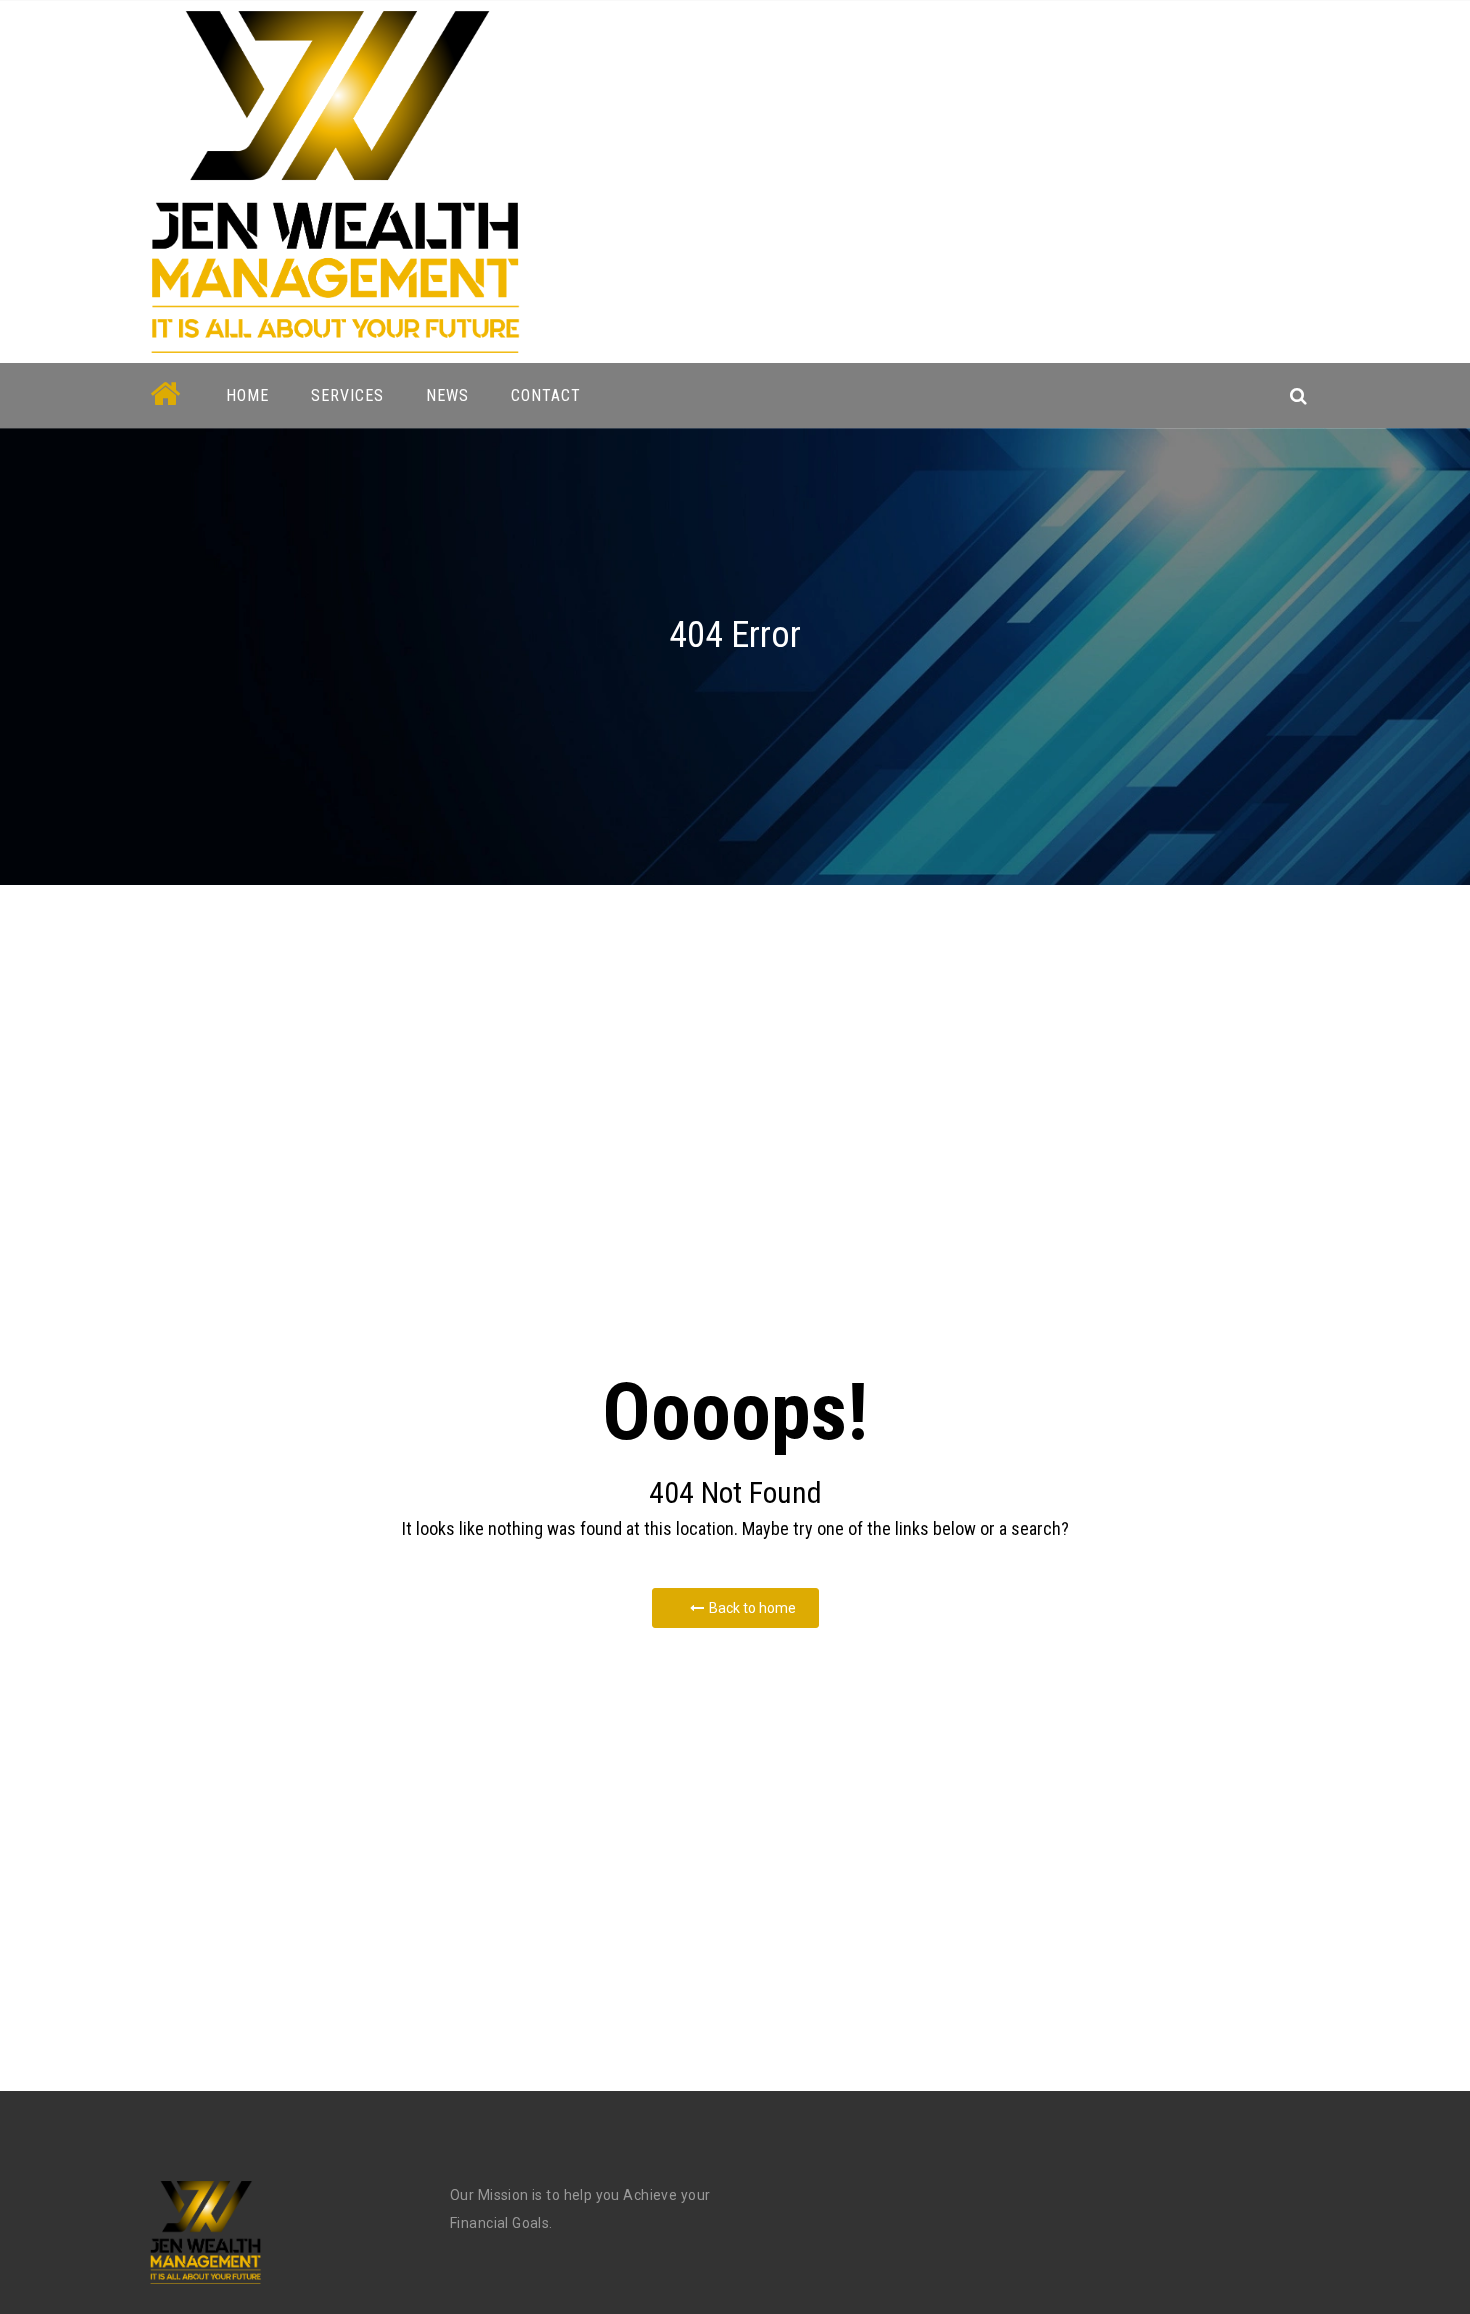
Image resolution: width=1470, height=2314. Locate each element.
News (447, 395)
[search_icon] (1298, 395)
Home (247, 395)
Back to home (752, 1608)
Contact (546, 395)
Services (347, 395)
